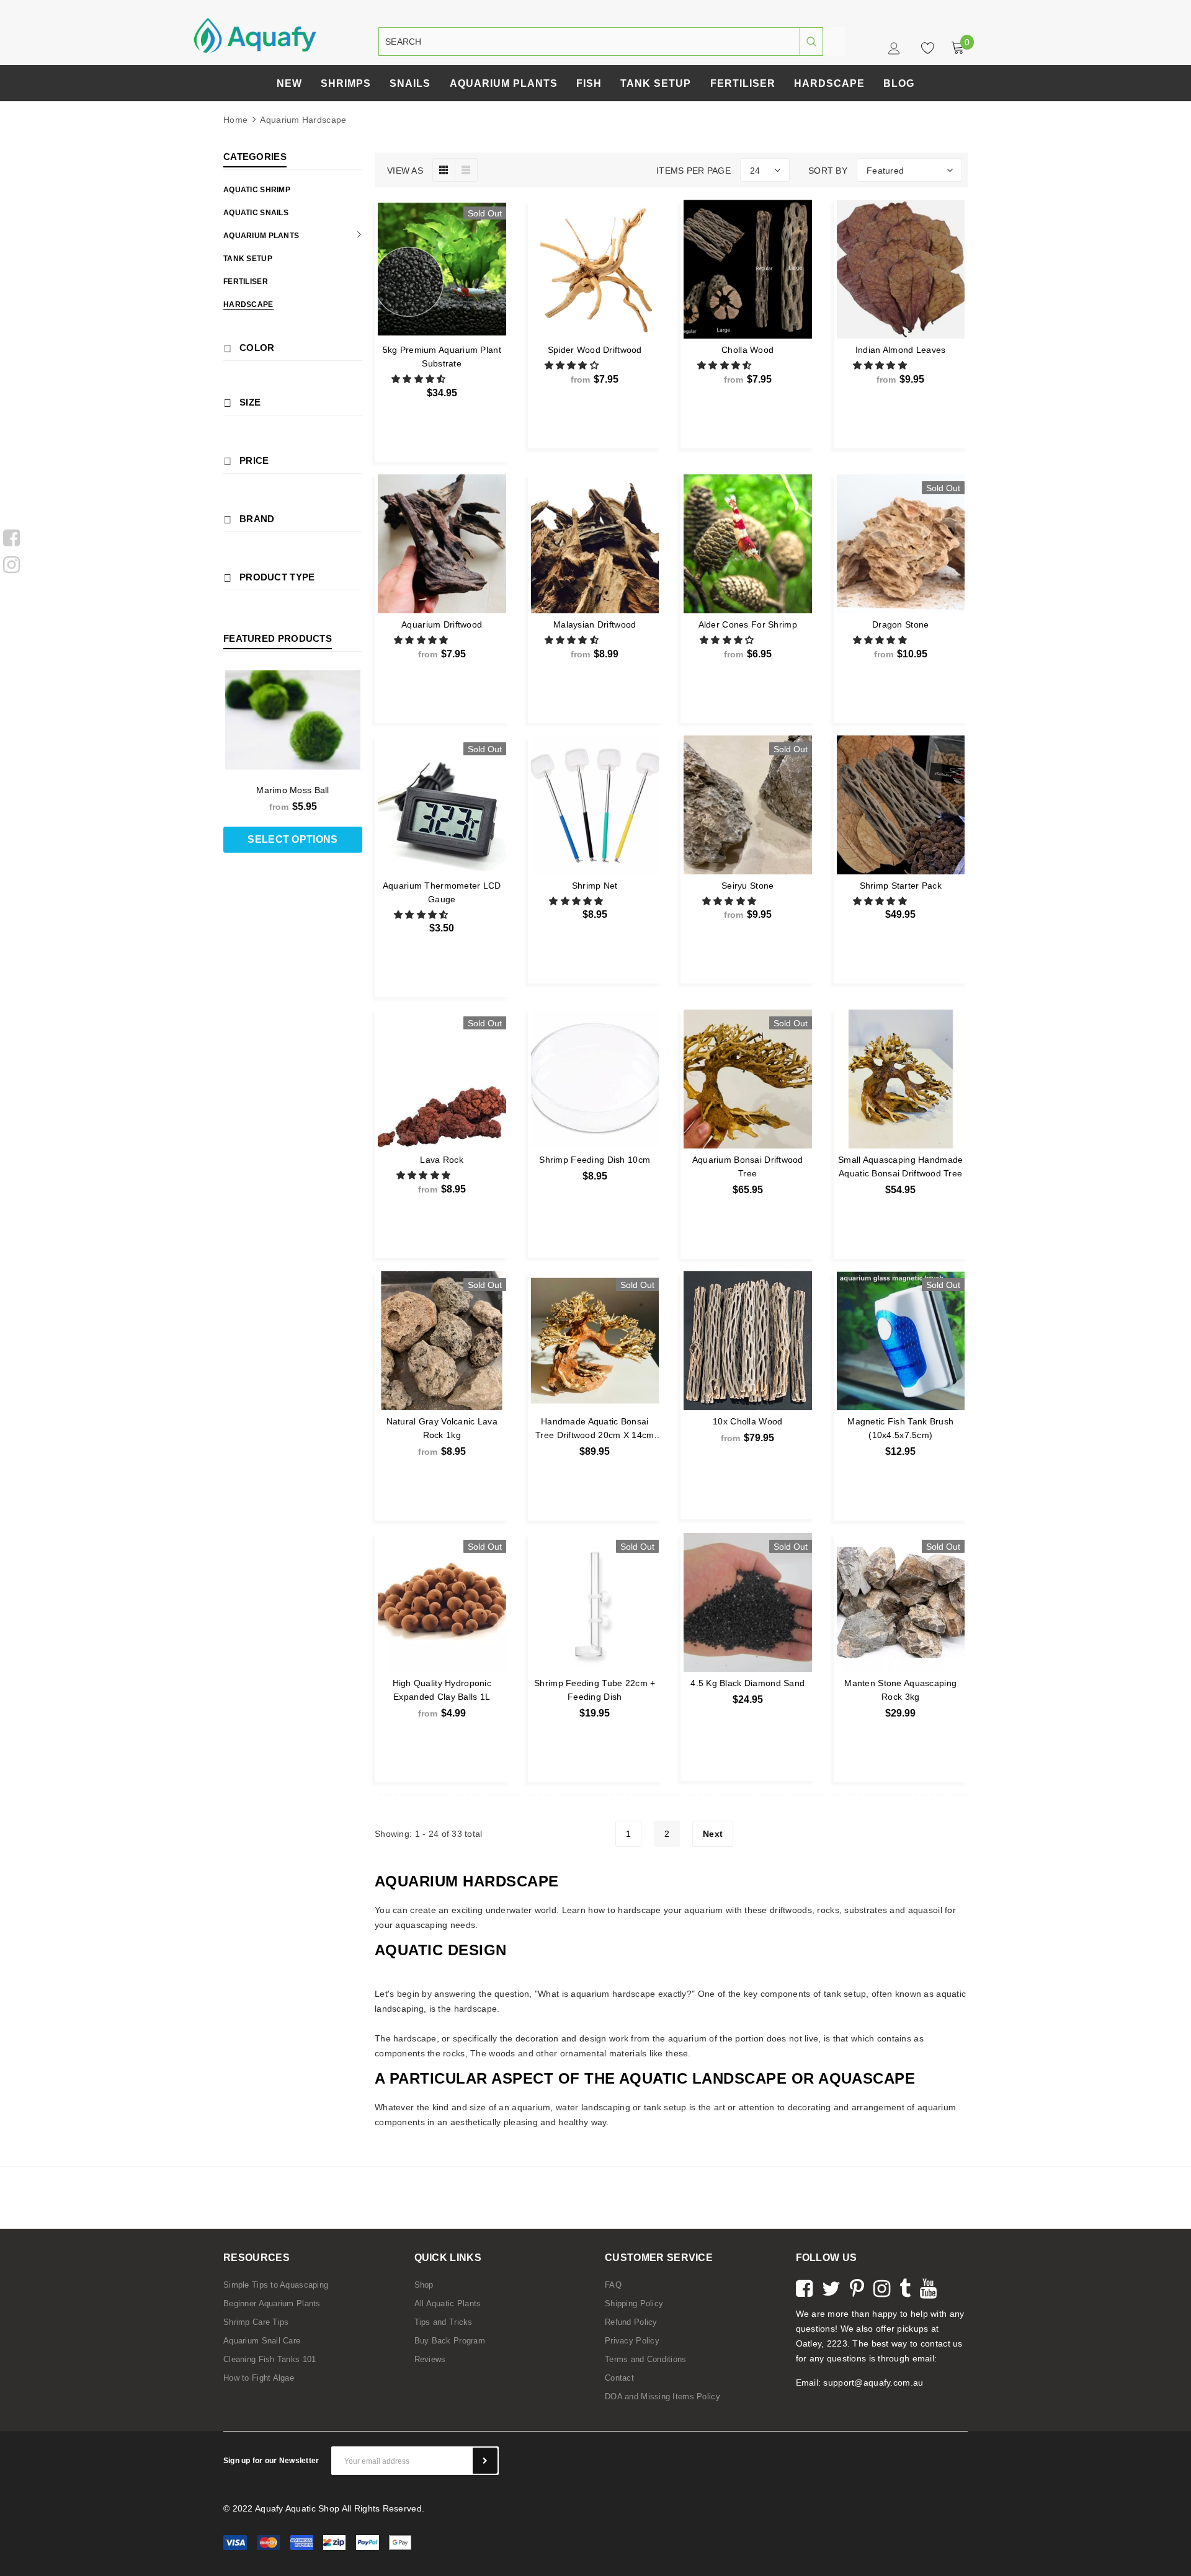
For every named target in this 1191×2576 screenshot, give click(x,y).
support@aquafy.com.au (873, 2383)
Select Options (595, 409)
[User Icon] (895, 51)
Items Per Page (694, 171)
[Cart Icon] (958, 48)
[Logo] (255, 35)
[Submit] (485, 2461)
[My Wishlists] (924, 48)
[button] (420, 379)
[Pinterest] (857, 2287)
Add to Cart (901, 944)
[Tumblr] (905, 2287)
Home (235, 120)
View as (405, 171)
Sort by (828, 171)
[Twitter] (831, 2287)
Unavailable (442, 423)
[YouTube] (928, 2287)
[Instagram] (11, 563)
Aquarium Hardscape (303, 120)
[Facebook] (11, 536)
